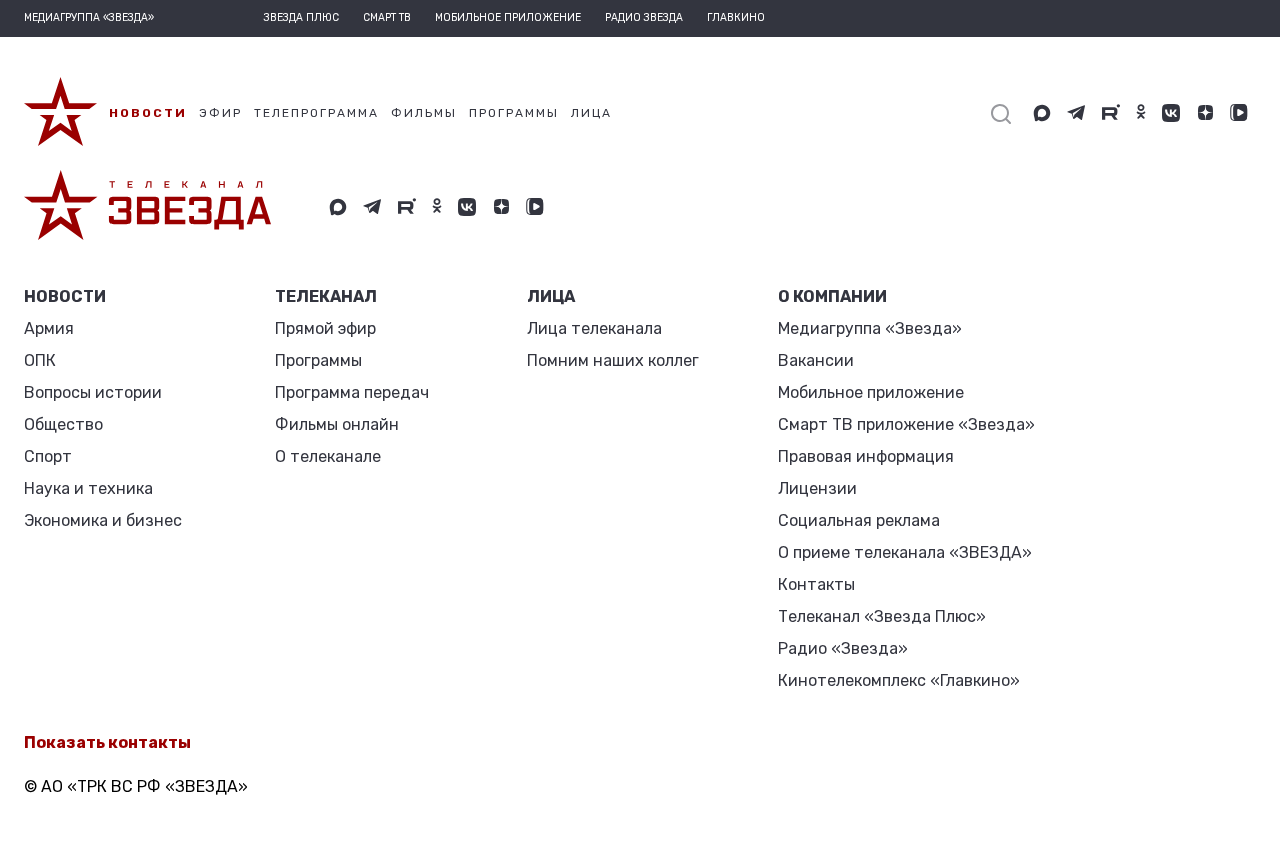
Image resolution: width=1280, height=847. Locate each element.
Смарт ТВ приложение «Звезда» (906, 424)
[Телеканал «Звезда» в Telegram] (1076, 113)
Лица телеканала (594, 328)
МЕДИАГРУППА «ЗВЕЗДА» (89, 18)
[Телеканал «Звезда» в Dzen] (1205, 113)
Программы (318, 360)
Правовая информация (866, 456)
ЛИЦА (551, 296)
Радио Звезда (644, 18)
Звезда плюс (301, 18)
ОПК (40, 360)
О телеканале (328, 456)
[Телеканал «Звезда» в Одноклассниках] (1141, 113)
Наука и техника (88, 488)
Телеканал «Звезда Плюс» (882, 616)
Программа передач (352, 392)
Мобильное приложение (508, 18)
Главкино (736, 18)
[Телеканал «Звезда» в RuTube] (1111, 113)
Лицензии (817, 488)
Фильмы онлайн (337, 424)
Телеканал (326, 296)
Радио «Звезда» (843, 648)
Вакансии (816, 360)
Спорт (48, 456)
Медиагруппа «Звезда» (870, 328)
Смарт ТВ (387, 18)
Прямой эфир (325, 328)
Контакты (816, 584)
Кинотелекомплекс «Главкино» (899, 680)
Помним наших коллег (613, 360)
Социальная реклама (859, 520)
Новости (65, 296)
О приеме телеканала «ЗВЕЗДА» (905, 552)
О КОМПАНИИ (832, 296)
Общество (63, 424)
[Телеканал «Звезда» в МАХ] (1042, 113)
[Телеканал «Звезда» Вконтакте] (1171, 113)
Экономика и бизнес (103, 520)
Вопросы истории (93, 392)
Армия (49, 328)
